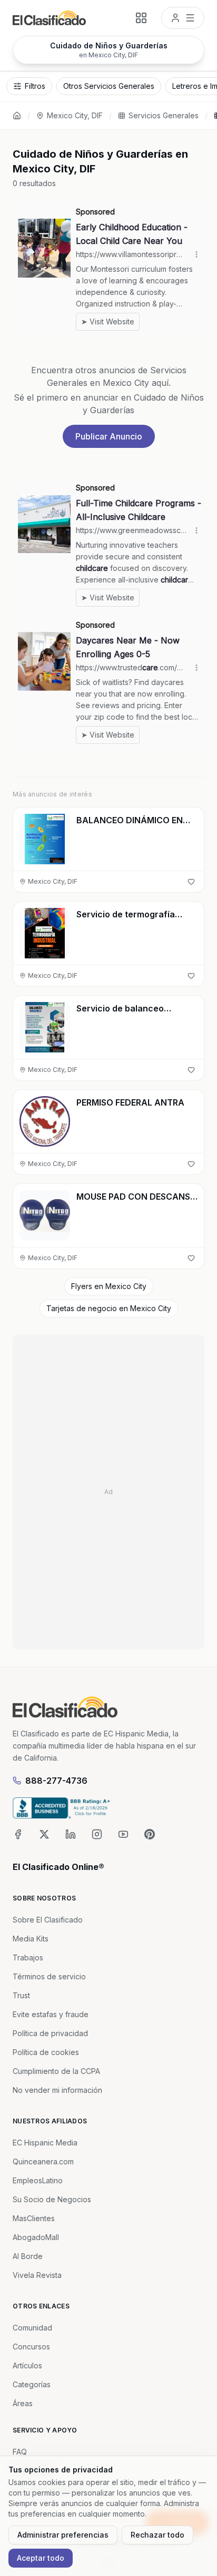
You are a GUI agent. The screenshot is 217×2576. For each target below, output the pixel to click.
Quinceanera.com (43, 2161)
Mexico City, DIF (75, 115)
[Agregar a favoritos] (191, 882)
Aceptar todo (41, 2558)
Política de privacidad (50, 2033)
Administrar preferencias (63, 2535)
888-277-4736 (56, 1781)
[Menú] (183, 18)
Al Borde (28, 2256)
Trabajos (28, 1957)
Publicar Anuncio (109, 436)
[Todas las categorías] (141, 18)
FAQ (20, 2452)
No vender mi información (57, 2090)
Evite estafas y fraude (51, 2014)
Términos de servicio (49, 1976)
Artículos (27, 2365)
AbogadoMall (36, 2237)
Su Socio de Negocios (52, 2199)
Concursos (31, 2347)
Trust (21, 1995)
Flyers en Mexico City (109, 1286)
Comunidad (32, 2328)
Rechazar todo (157, 2535)
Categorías (32, 2384)
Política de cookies (46, 2052)
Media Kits (31, 1939)
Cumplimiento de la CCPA (56, 2071)
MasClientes (34, 2218)
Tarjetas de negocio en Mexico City (109, 1308)
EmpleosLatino (38, 2180)
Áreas (23, 2403)
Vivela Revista (37, 2275)
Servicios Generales (164, 115)
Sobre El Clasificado (48, 1920)
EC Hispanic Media (45, 2143)
